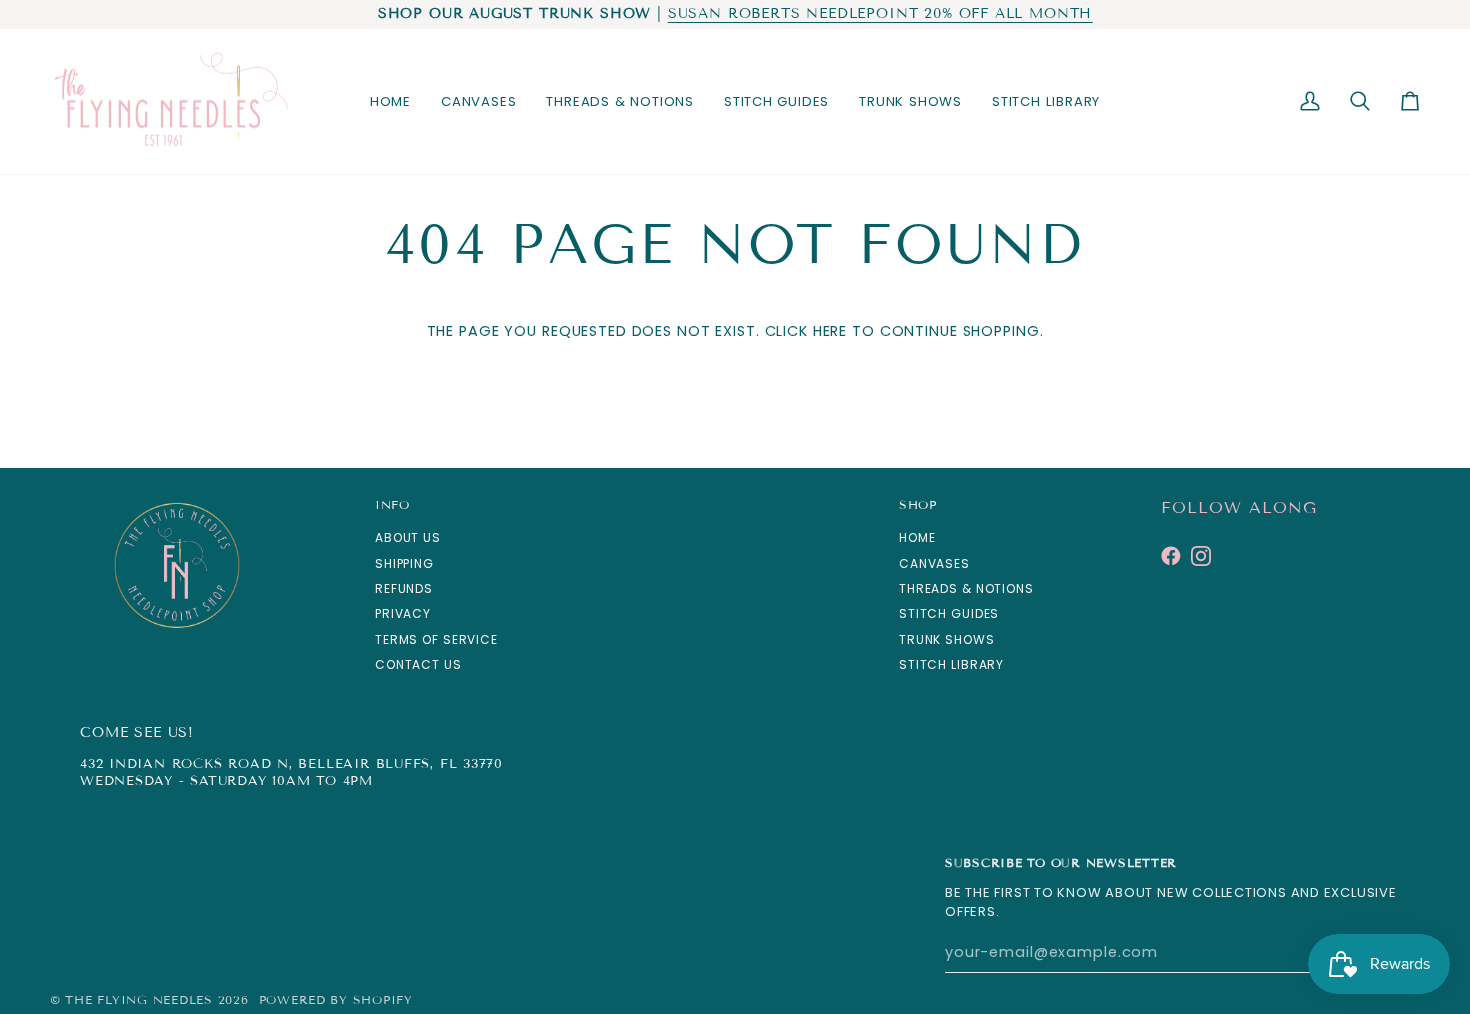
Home (917, 537)
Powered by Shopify (336, 999)
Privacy (403, 613)
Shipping (404, 563)
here (830, 331)
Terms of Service (436, 639)
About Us (408, 537)
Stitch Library (951, 664)
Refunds (404, 588)
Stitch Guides (949, 613)
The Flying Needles (138, 999)
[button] (478, 102)
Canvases (934, 563)
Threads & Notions (966, 588)
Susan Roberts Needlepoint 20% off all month (880, 13)
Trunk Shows (947, 639)
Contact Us (418, 664)
